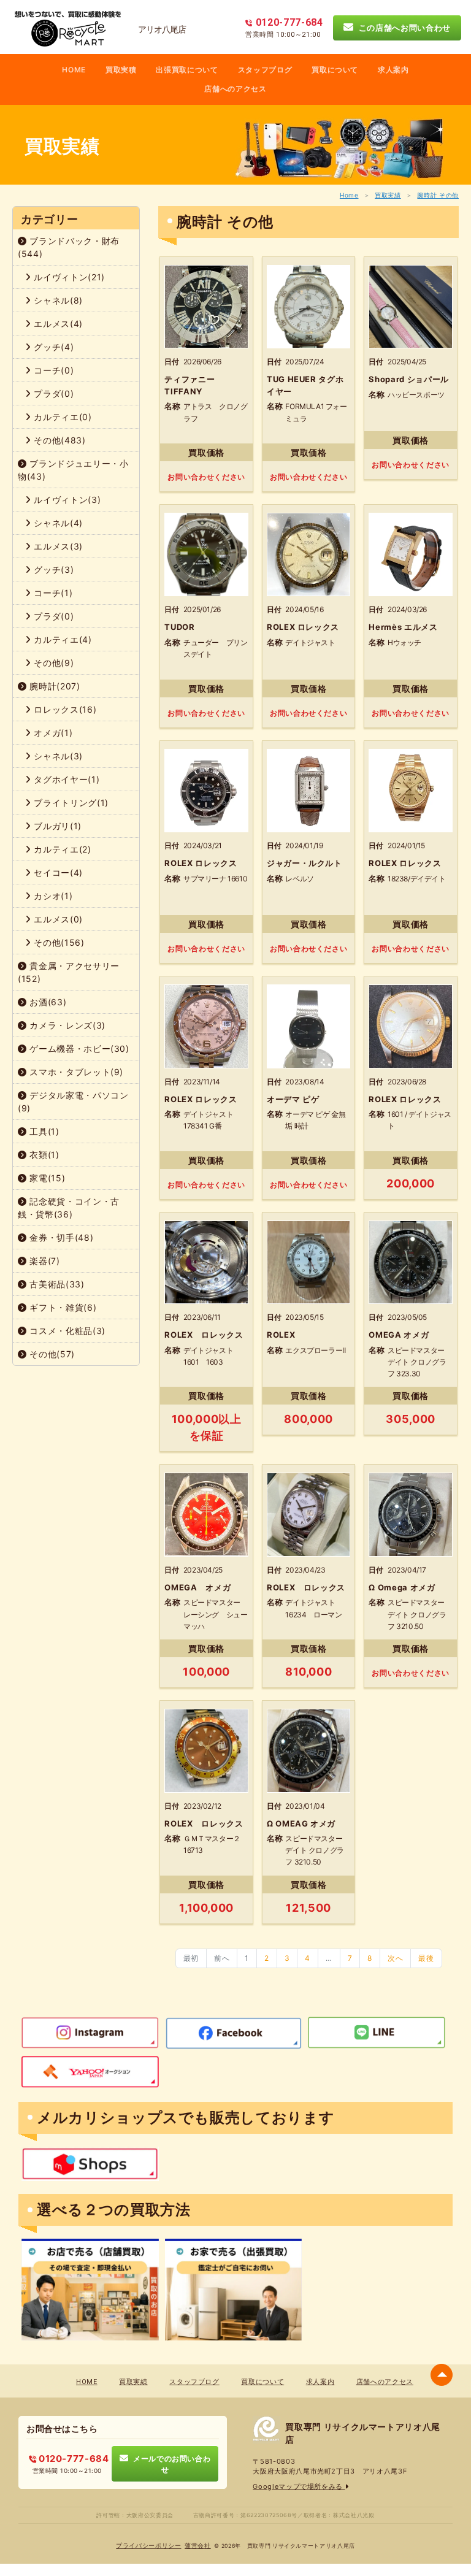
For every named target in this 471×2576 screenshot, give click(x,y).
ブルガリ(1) (56, 826)
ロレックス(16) (64, 709)
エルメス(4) (57, 324)
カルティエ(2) (61, 849)
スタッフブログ (265, 70)
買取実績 (388, 195)
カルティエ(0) (62, 417)
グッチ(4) (53, 347)
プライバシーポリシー (149, 2546)
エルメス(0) (57, 919)
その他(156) (58, 942)
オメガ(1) (52, 733)
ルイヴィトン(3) (66, 500)
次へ (395, 1958)
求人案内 (393, 70)
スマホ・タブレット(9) (75, 1072)
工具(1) (43, 1131)
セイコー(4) (57, 872)
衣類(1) (43, 1155)
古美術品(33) (56, 1284)
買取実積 (121, 70)
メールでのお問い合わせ (169, 2464)
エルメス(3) (57, 546)
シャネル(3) (57, 756)
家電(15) (46, 1178)
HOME (74, 70)
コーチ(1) (52, 593)
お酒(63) (47, 1002)
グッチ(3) (53, 569)
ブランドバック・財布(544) (69, 247)
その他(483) (59, 440)
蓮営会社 (198, 2546)
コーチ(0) (53, 370)
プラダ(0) (53, 393)
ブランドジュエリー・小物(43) (73, 470)
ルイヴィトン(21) (68, 277)
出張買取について (187, 70)
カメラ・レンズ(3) (66, 1025)
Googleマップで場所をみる (299, 2486)
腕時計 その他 (438, 195)
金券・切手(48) (60, 1237)
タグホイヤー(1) (66, 779)
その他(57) (51, 1354)
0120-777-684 (72, 2459)
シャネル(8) (57, 300)
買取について (335, 70)
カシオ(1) (52, 896)
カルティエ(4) (62, 639)
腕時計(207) (54, 686)
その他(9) (53, 663)
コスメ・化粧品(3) (66, 1331)
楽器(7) (44, 1261)
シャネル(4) (57, 523)
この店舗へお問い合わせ (402, 28)
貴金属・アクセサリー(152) (69, 972)
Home (349, 195)
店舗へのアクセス (235, 89)
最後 (426, 1958)
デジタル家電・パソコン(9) (73, 1102)
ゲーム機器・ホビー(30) (78, 1048)
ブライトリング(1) (70, 803)
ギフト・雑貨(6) (62, 1307)
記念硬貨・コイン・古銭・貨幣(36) (69, 1208)
